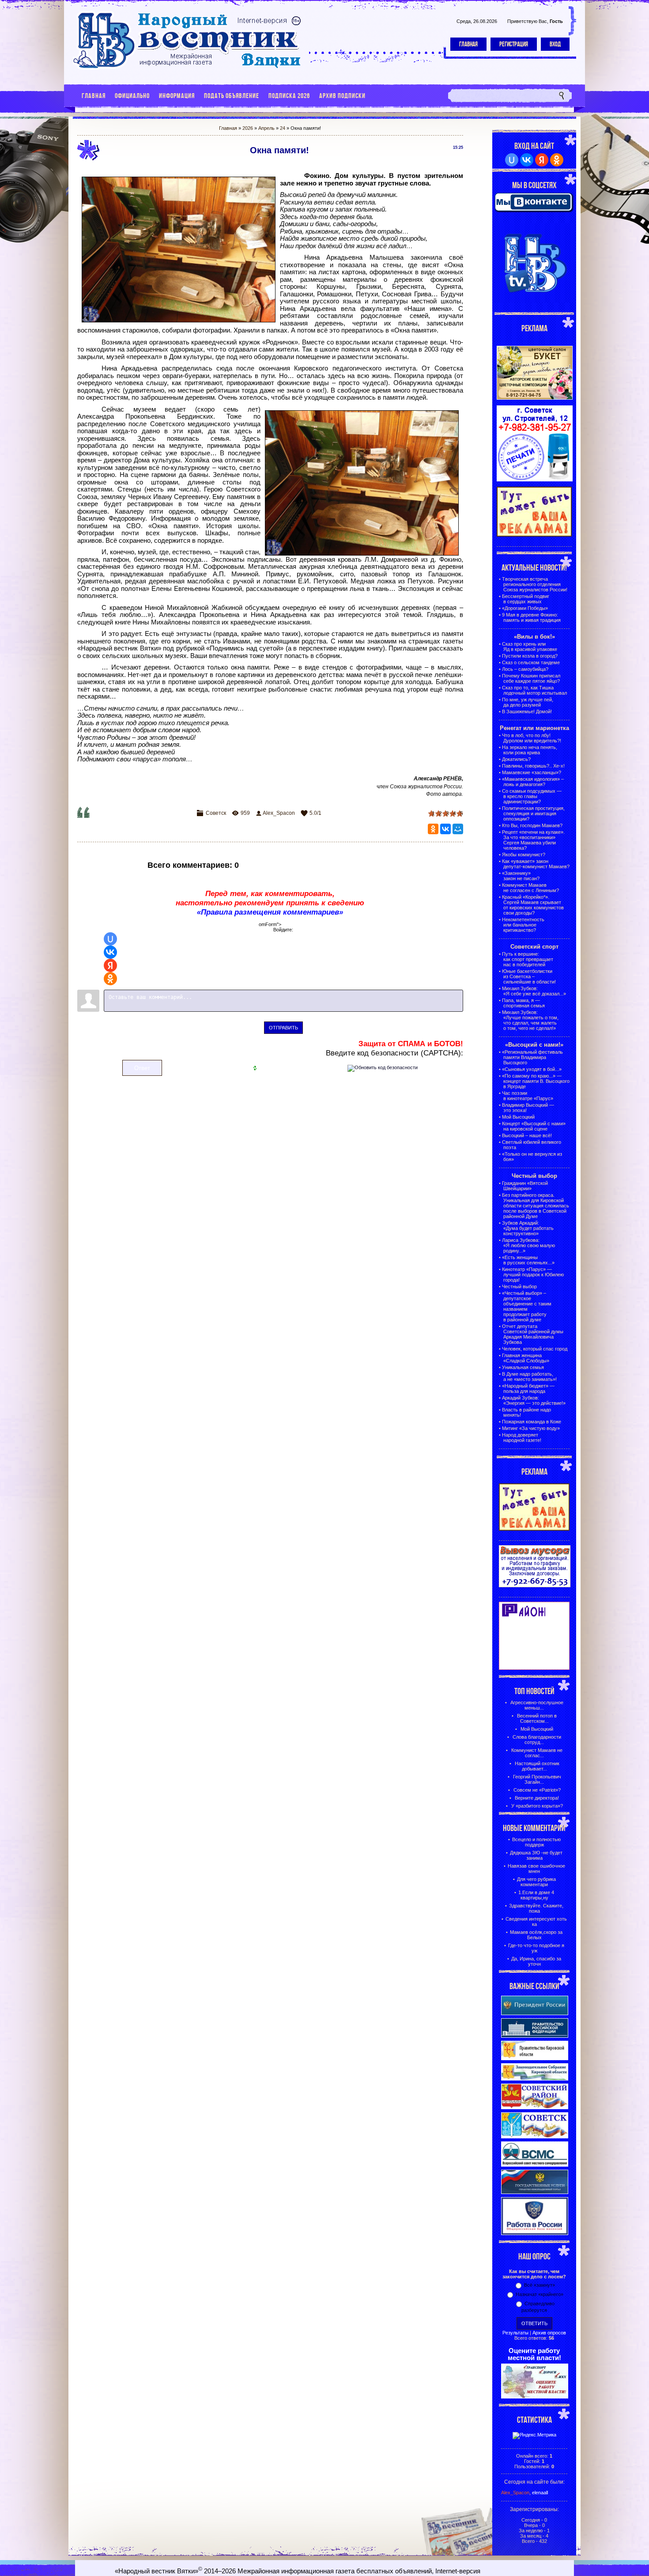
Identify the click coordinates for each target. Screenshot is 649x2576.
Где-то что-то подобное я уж (536, 1948)
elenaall (540, 2493)
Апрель (266, 128)
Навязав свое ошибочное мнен (536, 1869)
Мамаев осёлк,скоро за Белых (536, 1935)
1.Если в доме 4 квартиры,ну (536, 1895)
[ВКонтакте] (445, 829)
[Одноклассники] (433, 829)
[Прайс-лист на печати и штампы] (535, 480)
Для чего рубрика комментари (536, 1882)
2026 (248, 128)
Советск (216, 813)
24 (283, 128)
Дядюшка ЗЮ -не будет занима (536, 1855)
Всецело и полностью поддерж (536, 1842)
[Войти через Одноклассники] (110, 979)
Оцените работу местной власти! (534, 2354)
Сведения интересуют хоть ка (536, 1922)
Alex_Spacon (279, 813)
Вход (555, 44)
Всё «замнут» (540, 2285)
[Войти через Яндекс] (110, 965)
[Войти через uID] (110, 939)
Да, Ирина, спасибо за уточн (536, 1961)
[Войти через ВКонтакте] (110, 952)
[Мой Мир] (458, 829)
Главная (468, 44)
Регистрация (514, 44)
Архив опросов (549, 2333)
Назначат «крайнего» (540, 2294)
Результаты (515, 2333)
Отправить (283, 1028)
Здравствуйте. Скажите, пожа (536, 1908)
